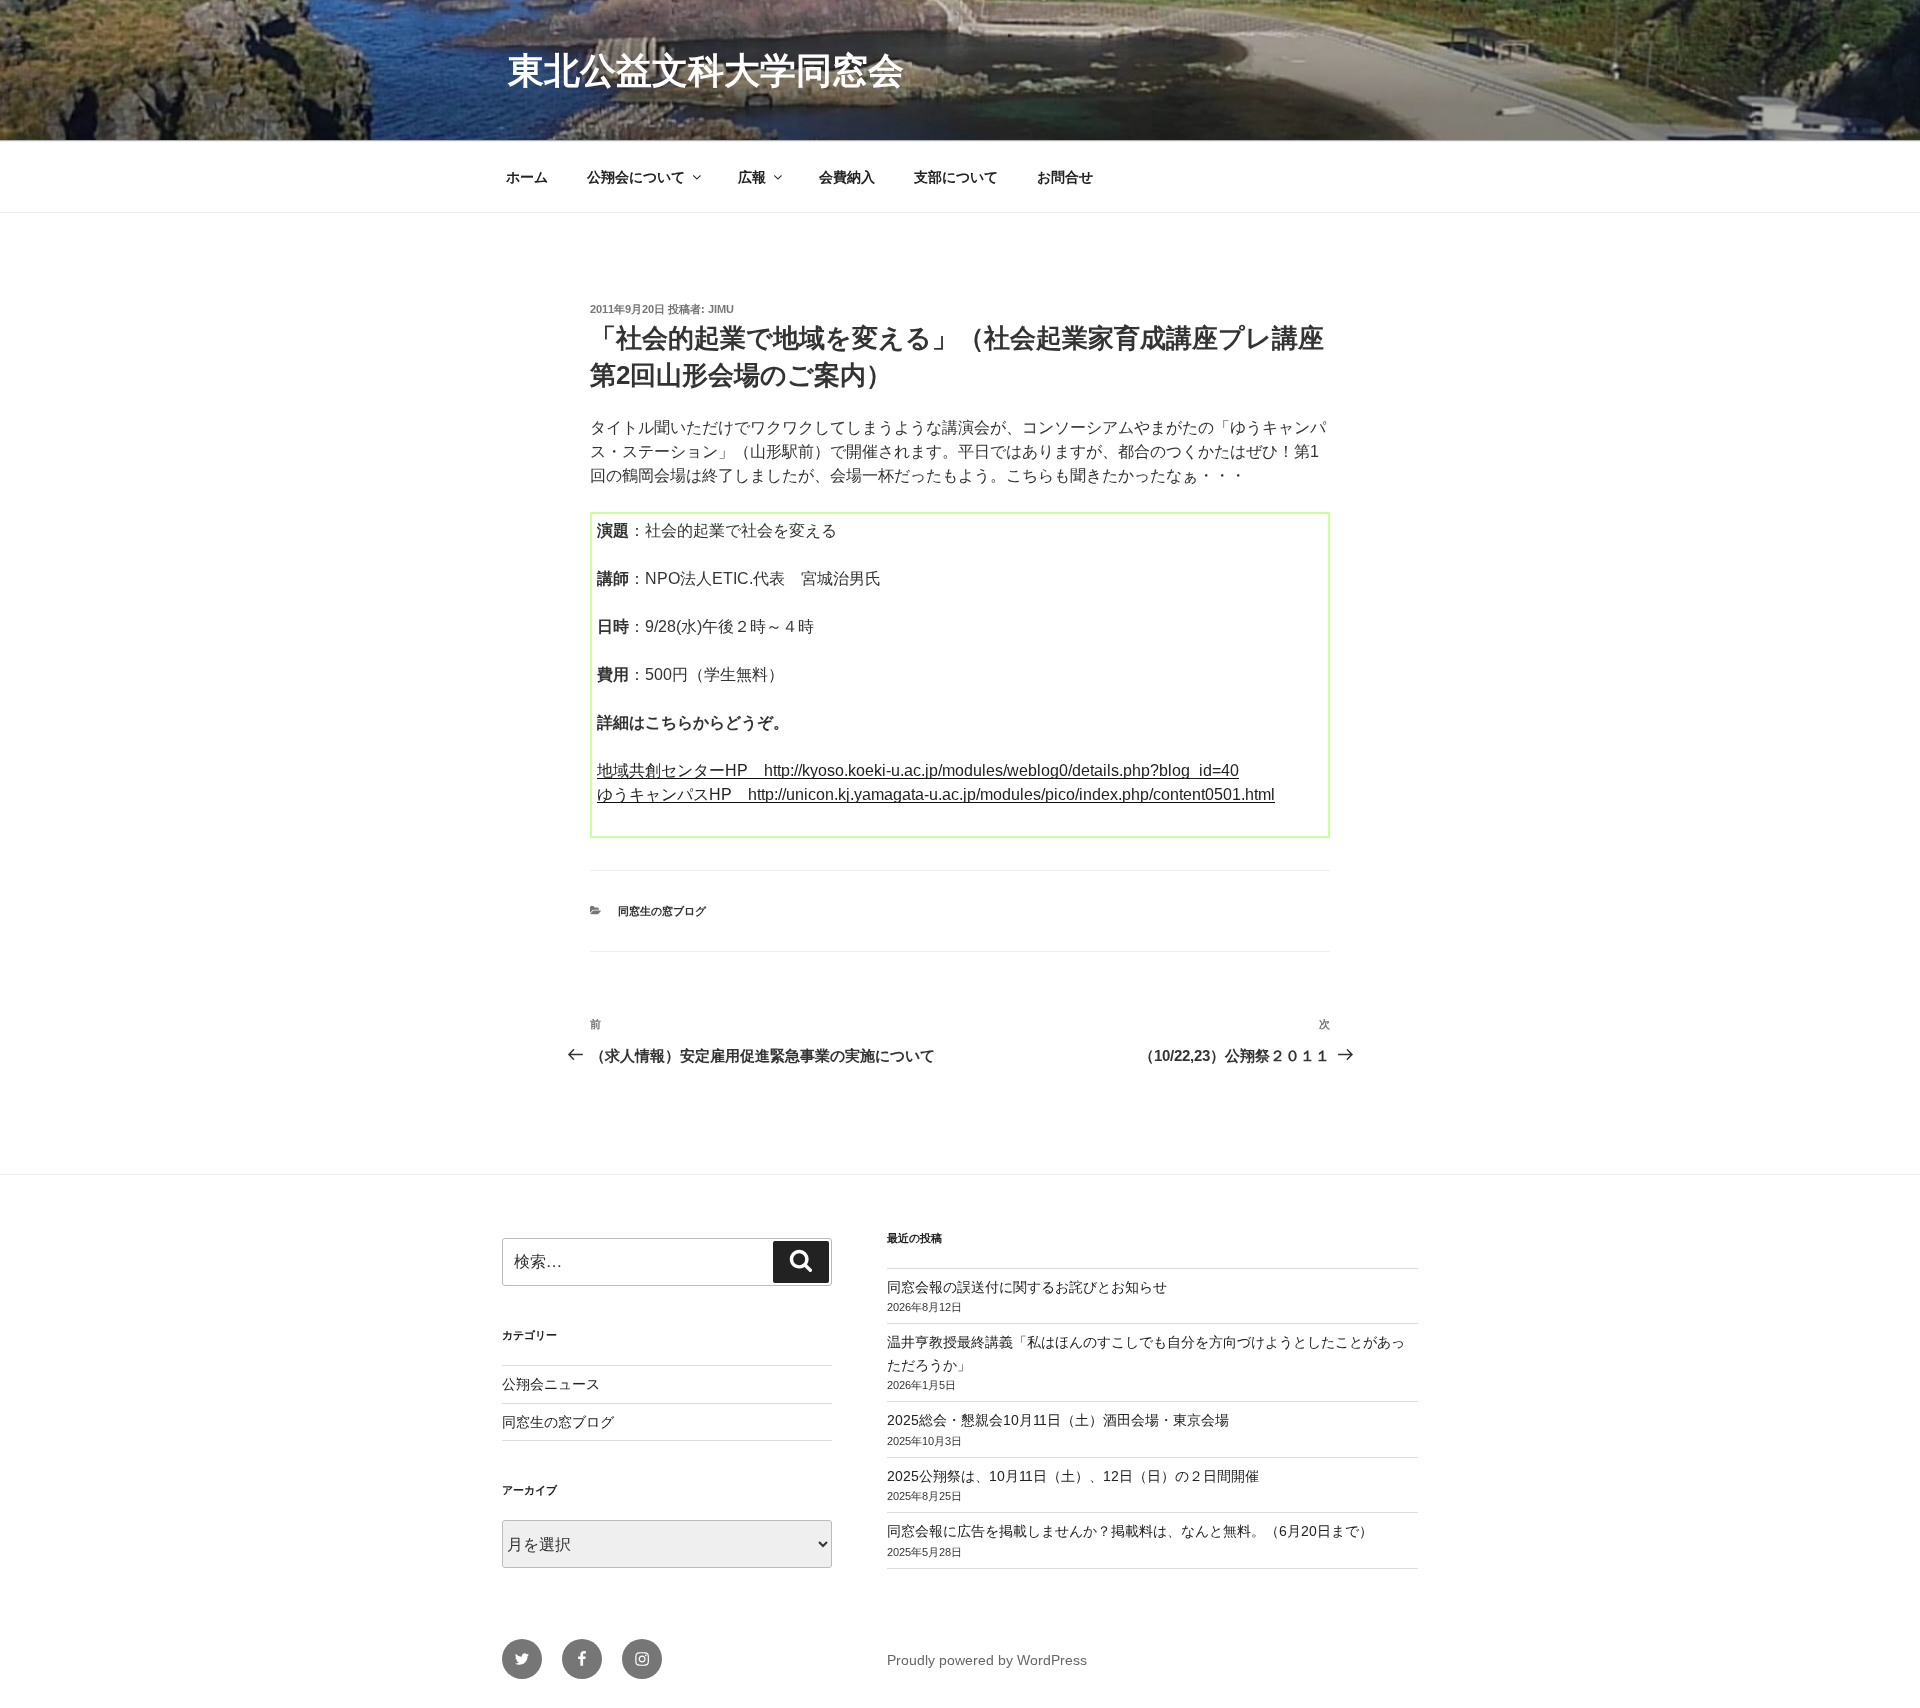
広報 (752, 177)
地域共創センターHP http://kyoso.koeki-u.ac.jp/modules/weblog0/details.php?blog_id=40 (918, 770)
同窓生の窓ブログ (662, 911)
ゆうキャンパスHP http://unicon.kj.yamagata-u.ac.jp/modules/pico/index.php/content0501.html (936, 794)
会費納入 (847, 177)
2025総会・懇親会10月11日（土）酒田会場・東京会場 (1058, 1420)
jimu (721, 309)
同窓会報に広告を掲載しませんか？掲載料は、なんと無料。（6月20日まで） (1130, 1531)
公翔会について (636, 177)
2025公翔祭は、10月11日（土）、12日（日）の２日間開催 (1073, 1476)
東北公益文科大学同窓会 (706, 70)
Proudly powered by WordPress (987, 1660)
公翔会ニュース (551, 1384)
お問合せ (1065, 177)
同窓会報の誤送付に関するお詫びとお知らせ (1027, 1287)
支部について (956, 177)
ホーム (527, 177)
